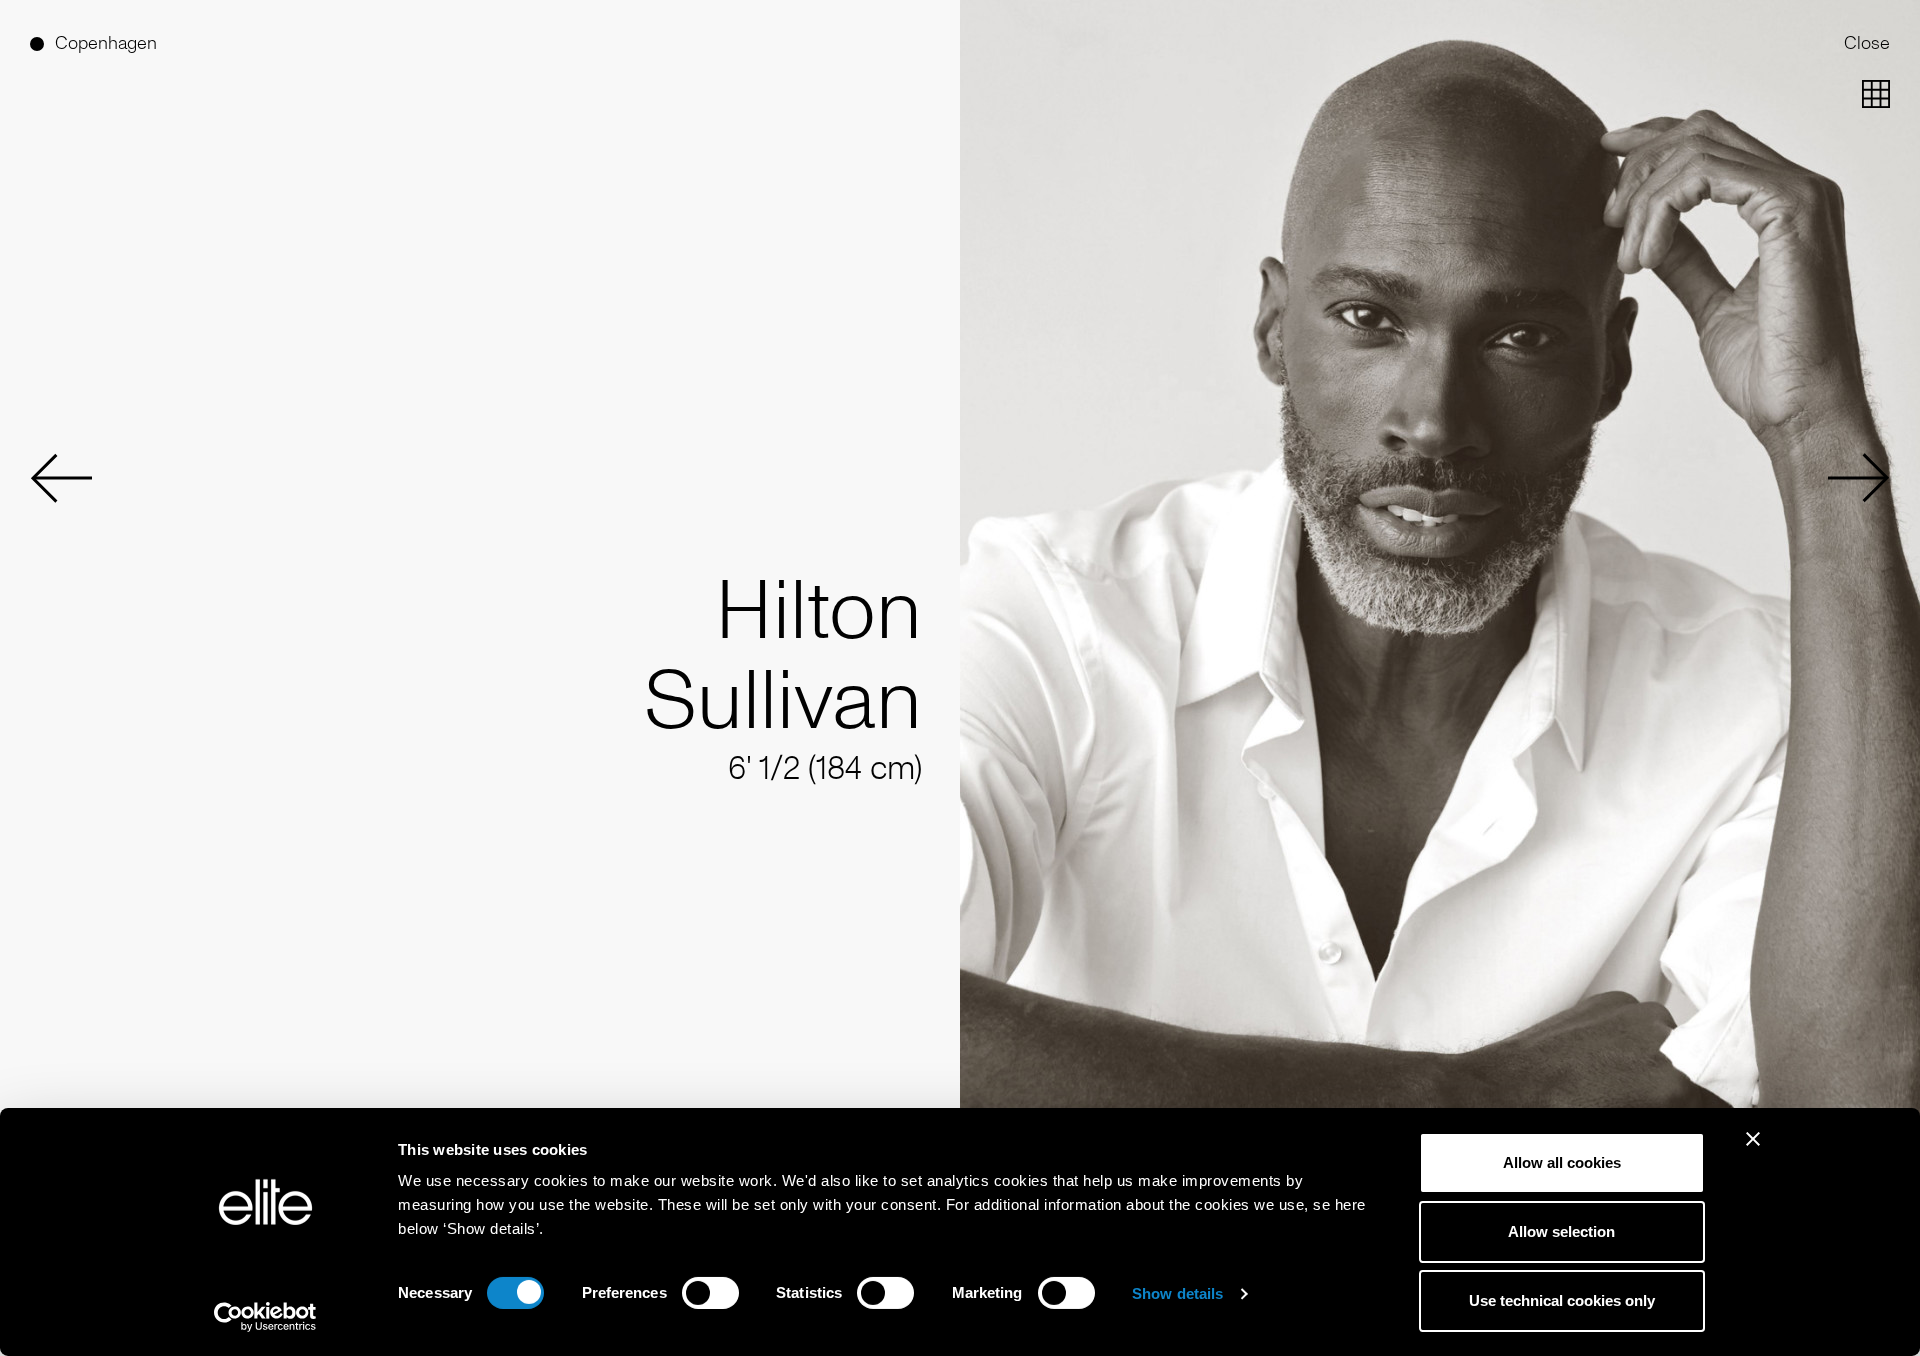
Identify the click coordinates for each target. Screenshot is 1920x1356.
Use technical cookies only (1562, 1300)
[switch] (710, 1293)
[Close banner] (1753, 1152)
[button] (61, 478)
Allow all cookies (1562, 1162)
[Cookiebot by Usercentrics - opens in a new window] (265, 1317)
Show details (1177, 1293)
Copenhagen (106, 43)
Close (1867, 43)
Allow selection (1561, 1231)
